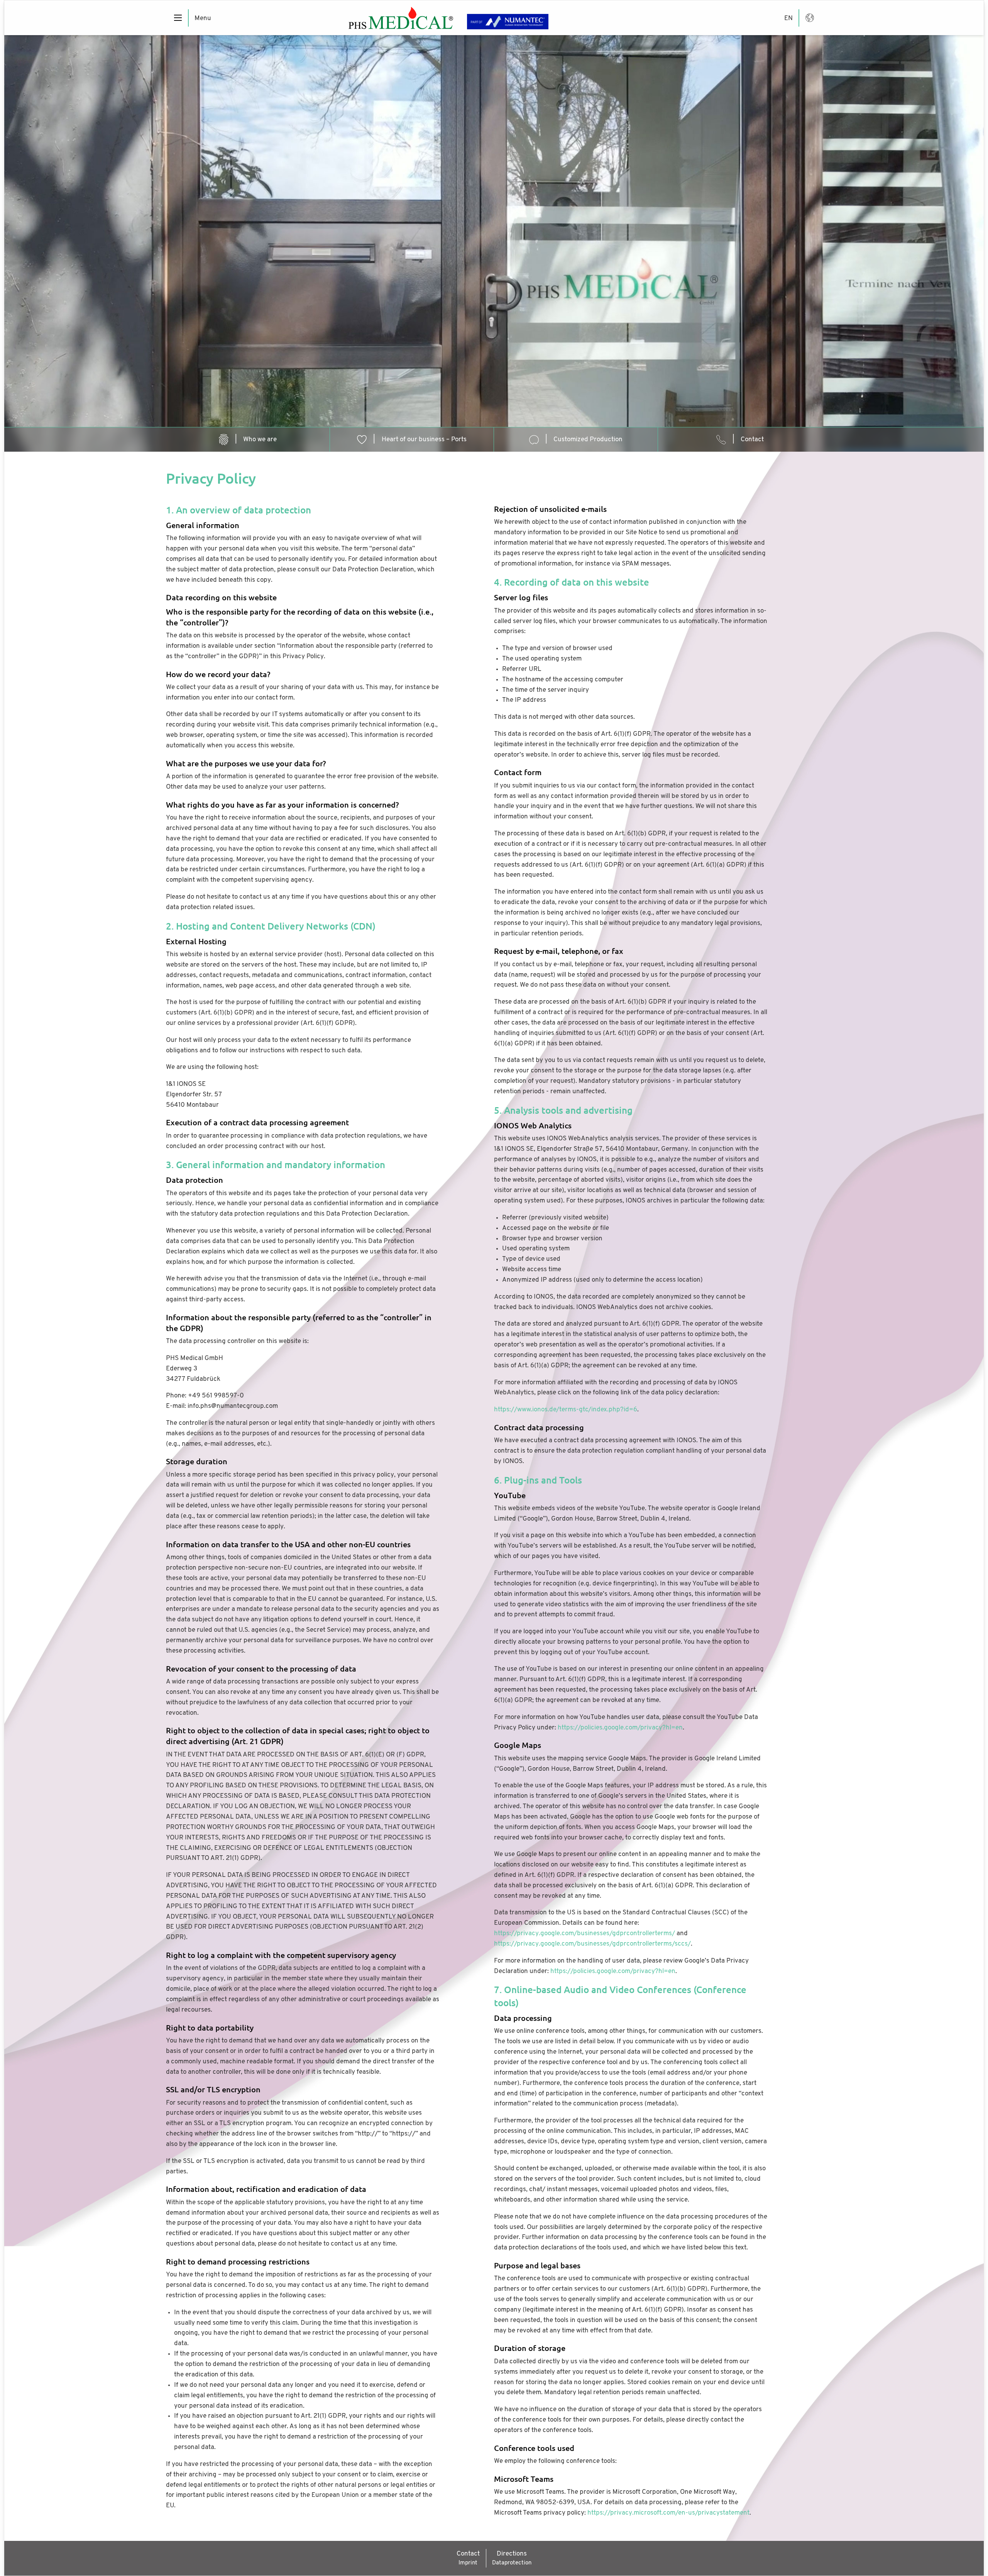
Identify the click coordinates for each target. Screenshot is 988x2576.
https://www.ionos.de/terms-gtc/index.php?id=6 (566, 1410)
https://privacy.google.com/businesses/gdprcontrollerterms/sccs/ (592, 1944)
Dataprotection (512, 2563)
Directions (512, 2554)
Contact (468, 2554)
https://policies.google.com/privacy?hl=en (620, 1728)
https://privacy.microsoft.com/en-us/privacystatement (668, 2513)
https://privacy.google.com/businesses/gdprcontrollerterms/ (585, 1933)
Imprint (468, 2563)
